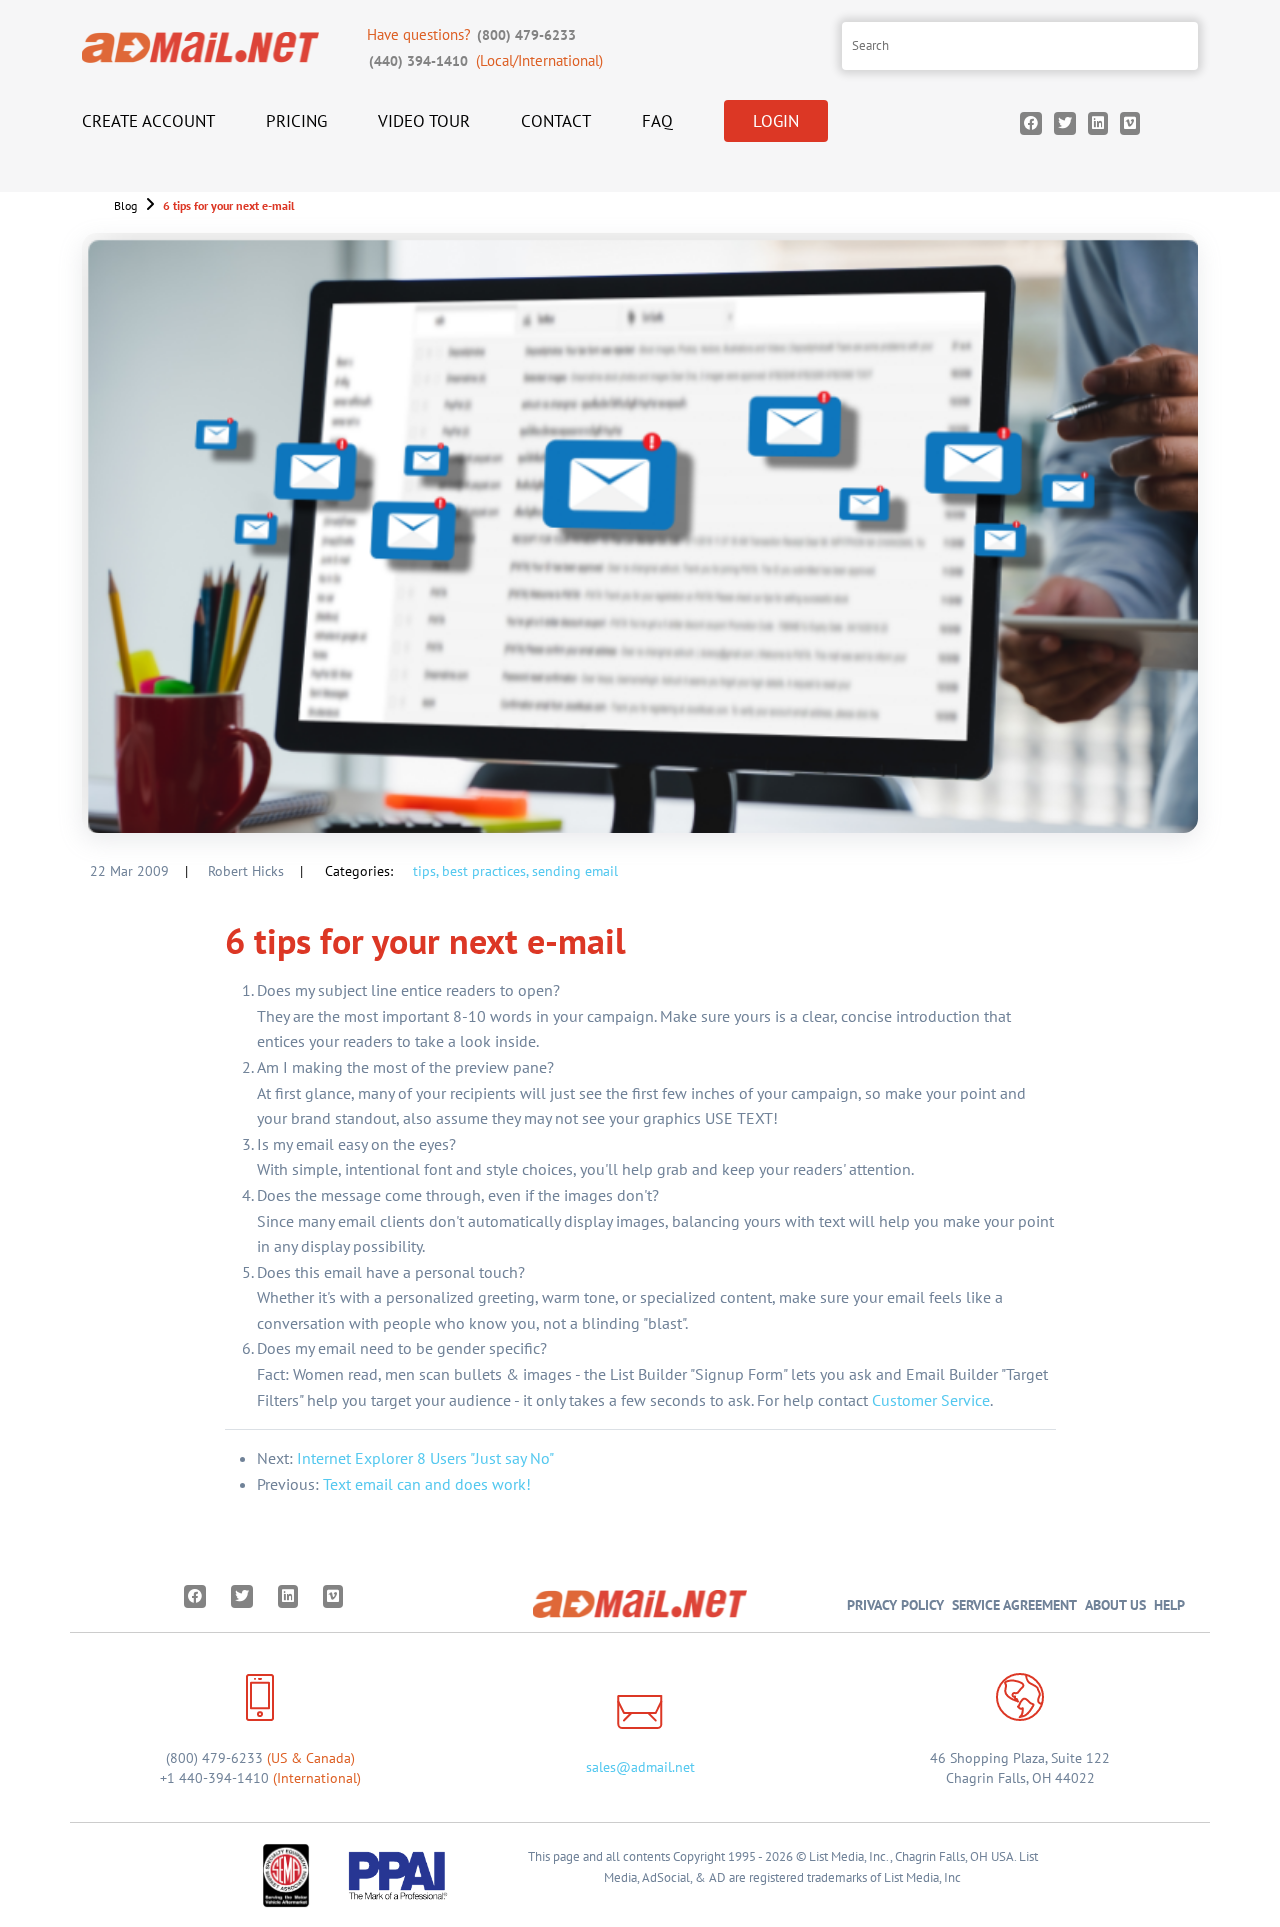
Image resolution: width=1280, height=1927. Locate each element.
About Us (1115, 1604)
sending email (575, 871)
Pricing (296, 121)
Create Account (148, 121)
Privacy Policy (895, 1604)
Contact (556, 121)
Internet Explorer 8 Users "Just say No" (425, 1458)
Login (776, 121)
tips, (425, 871)
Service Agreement (1014, 1604)
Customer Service (931, 1400)
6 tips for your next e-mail (229, 205)
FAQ (657, 121)
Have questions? (471, 34)
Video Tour (424, 121)
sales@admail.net (640, 1767)
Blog (125, 205)
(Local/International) (486, 60)
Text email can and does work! (427, 1484)
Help (1169, 1604)
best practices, (485, 871)
